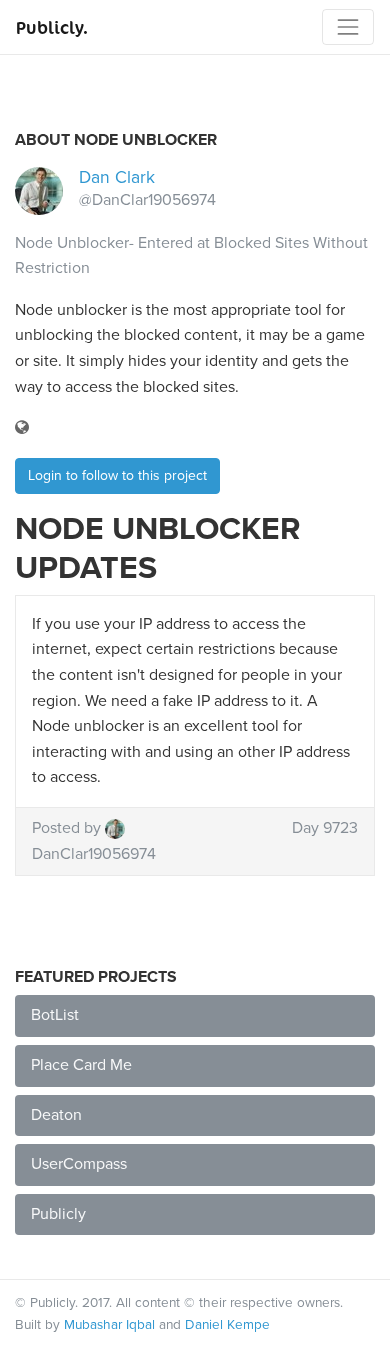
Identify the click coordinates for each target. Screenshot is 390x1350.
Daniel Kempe (227, 1325)
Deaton (56, 1115)
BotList (55, 1015)
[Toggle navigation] (348, 27)
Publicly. (52, 27)
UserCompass (79, 1164)
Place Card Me (81, 1065)
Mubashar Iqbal (109, 1325)
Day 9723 (325, 828)
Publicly (58, 1214)
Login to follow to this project (117, 475)
